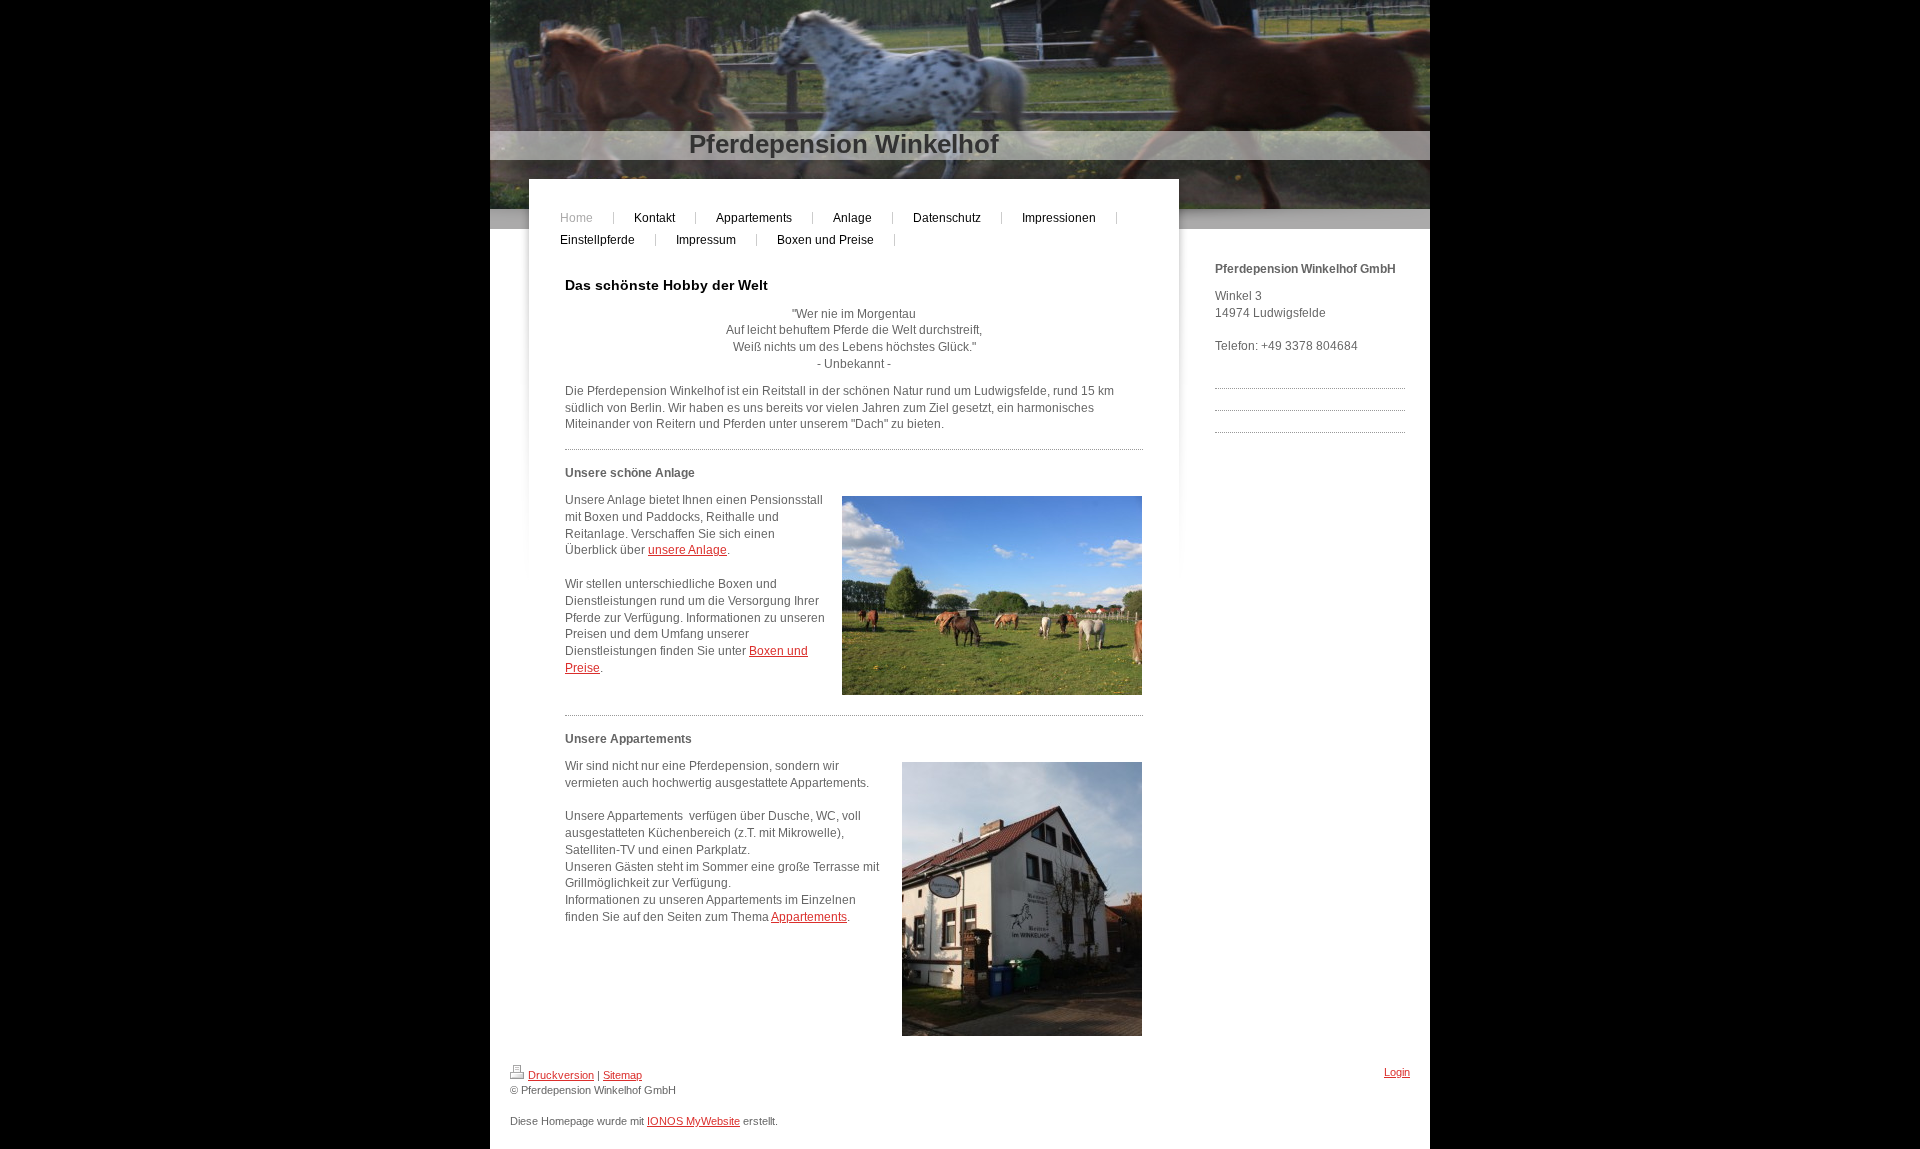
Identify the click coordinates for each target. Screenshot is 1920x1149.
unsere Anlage (687, 550)
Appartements (809, 917)
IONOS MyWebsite (693, 1121)
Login (1397, 1072)
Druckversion (561, 1075)
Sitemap (622, 1075)
